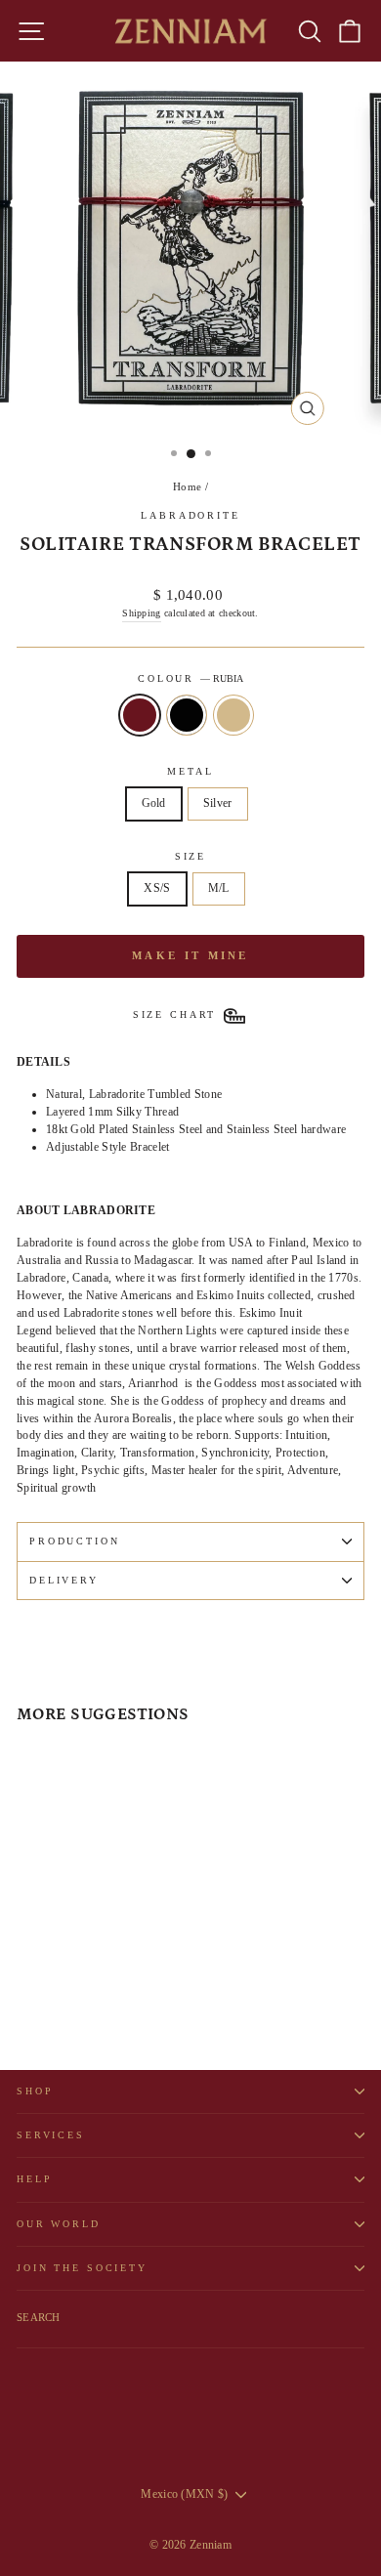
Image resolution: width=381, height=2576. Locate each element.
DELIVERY (64, 1580)
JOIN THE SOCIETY (82, 2268)
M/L (219, 888)
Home (187, 486)
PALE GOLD (233, 715)
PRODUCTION (75, 1541)
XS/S (157, 888)
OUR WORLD (59, 2224)
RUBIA (140, 715)
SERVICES (51, 2135)
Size (190, 856)
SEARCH (39, 2317)
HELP (34, 2179)
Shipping (141, 613)
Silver (218, 803)
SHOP (35, 2091)
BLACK (187, 715)
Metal (190, 771)
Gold (154, 803)
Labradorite (190, 515)
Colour (190, 678)
